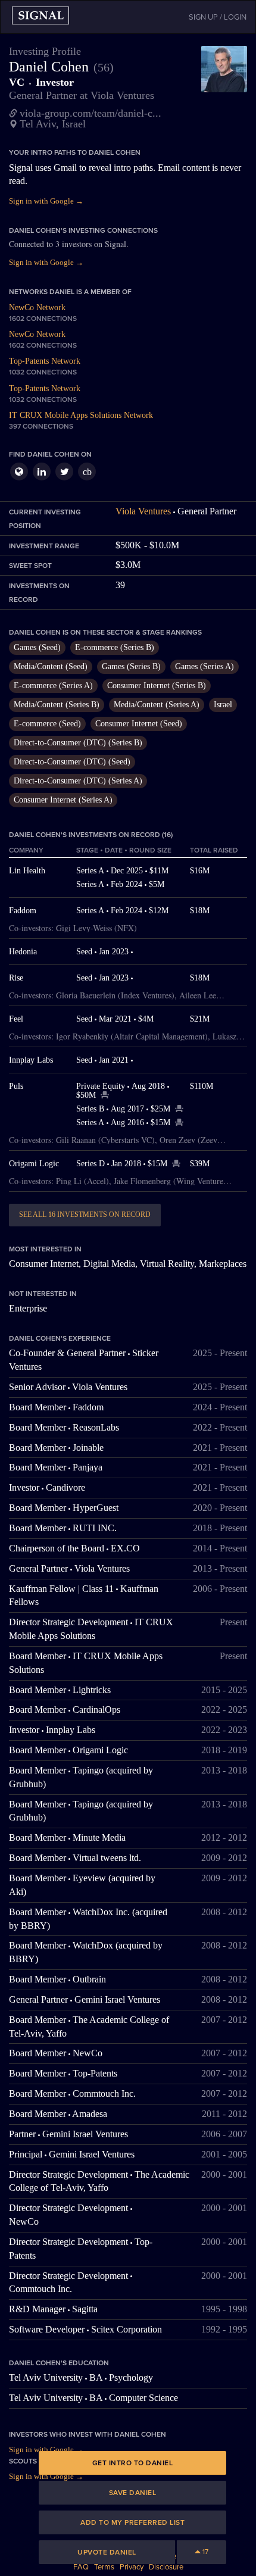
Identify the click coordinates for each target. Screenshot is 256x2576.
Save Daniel (133, 2493)
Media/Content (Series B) (57, 705)
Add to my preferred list (132, 2522)
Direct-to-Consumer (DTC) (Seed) (72, 762)
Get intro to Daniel (133, 2463)
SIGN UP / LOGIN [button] (218, 17)
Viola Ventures (143, 511)
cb (87, 472)
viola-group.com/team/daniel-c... (90, 113)
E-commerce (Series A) (53, 686)
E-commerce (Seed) (47, 724)
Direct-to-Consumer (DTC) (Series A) (78, 781)
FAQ (81, 2567)
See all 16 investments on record (85, 1214)
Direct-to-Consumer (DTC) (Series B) (78, 743)
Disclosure (166, 2567)
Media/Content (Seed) (51, 666)
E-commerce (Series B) (115, 647)
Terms (104, 2567)
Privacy (132, 2567)
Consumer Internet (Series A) (63, 800)
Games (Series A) (205, 666)
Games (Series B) (131, 666)
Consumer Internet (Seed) (139, 724)
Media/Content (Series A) (157, 705)
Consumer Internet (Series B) (157, 686)
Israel (223, 705)
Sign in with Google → (46, 201)
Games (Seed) (37, 647)
